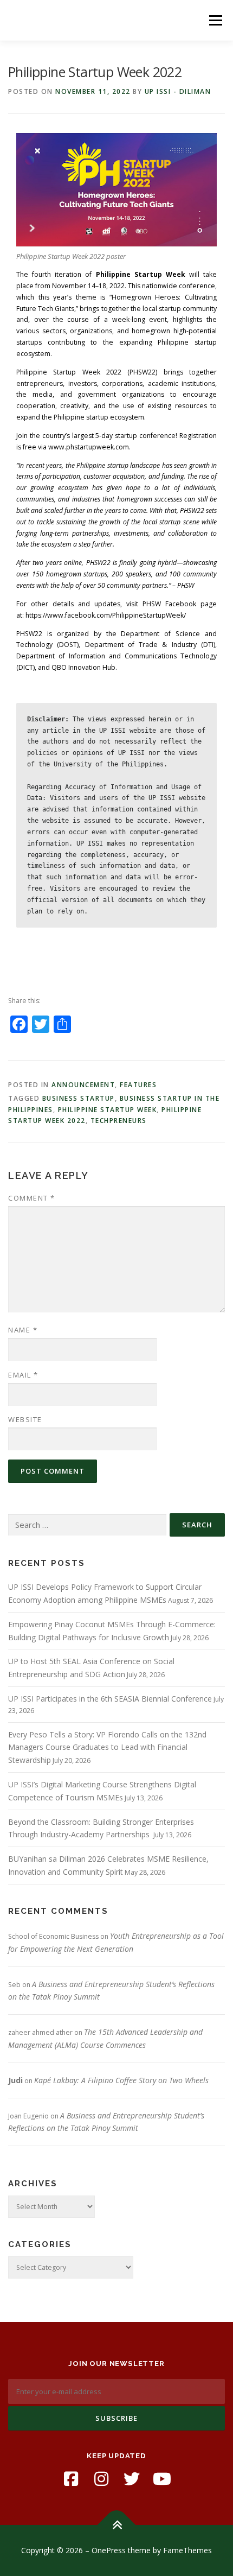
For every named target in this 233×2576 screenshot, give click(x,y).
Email (23, 1375)
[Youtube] (162, 2479)
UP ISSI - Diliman (178, 91)
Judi (15, 2080)
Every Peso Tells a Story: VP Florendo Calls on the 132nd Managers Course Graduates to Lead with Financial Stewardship (107, 1747)
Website (25, 1419)
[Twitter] (132, 2479)
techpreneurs (119, 1121)
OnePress (109, 2550)
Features (138, 1085)
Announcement (83, 1085)
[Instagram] (101, 2479)
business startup (79, 1098)
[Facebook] (71, 2479)
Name (23, 1330)
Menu (215, 20)
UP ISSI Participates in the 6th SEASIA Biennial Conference (110, 1699)
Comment (32, 1198)
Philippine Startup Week (108, 1110)
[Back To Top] (117, 2525)
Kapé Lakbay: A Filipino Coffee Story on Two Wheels (121, 2080)
